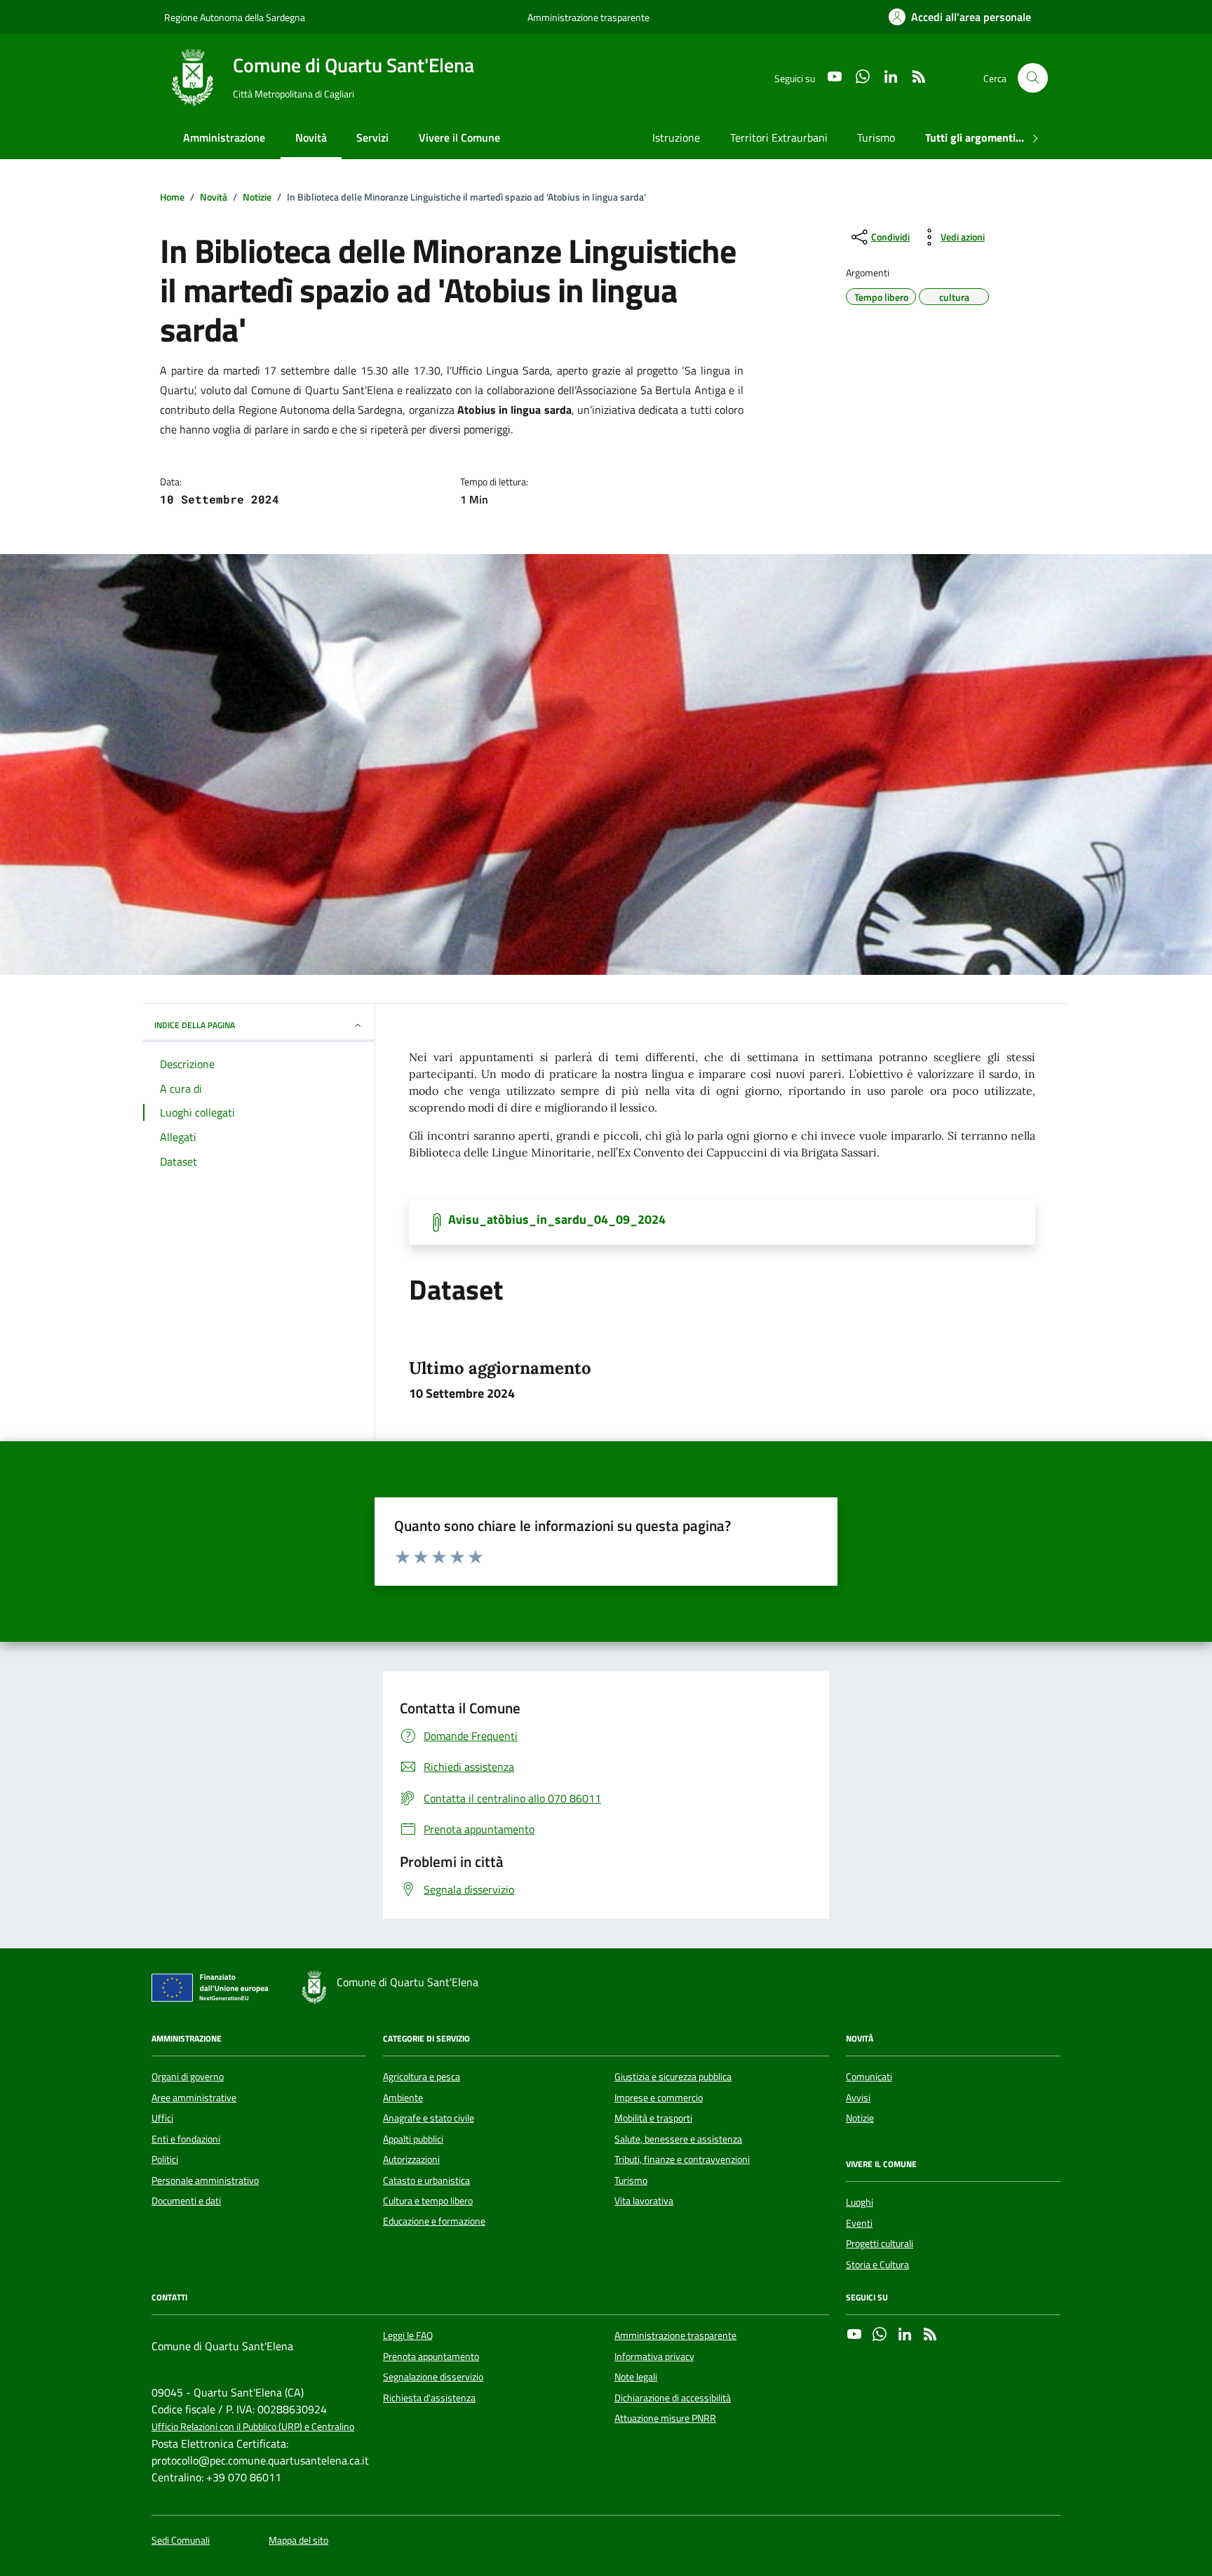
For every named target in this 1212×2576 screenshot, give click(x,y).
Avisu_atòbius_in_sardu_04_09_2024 (557, 1220)
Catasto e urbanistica (426, 2180)
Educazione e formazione (434, 2221)
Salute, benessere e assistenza (678, 2139)
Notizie (860, 2118)
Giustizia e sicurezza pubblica (673, 2077)
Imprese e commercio (659, 2098)
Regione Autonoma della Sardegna (235, 17)
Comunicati (869, 2077)
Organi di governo (188, 2077)
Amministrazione (224, 137)
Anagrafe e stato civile (429, 2118)
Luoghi (860, 2202)
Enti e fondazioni (186, 2139)
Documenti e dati (186, 2201)
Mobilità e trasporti (653, 2118)
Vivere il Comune (459, 137)
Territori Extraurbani (779, 137)
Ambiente (403, 2098)
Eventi (859, 2223)
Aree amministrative (194, 2098)
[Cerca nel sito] (1033, 78)
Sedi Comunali (181, 2541)
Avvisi (858, 2098)
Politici (165, 2159)
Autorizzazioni (411, 2159)
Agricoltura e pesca (422, 2077)
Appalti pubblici (413, 2139)
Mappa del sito (298, 2541)
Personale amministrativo (205, 2180)
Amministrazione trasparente (588, 17)
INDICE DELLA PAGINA (195, 1025)
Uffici (162, 2118)
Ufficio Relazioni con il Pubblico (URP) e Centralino (253, 2427)
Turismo (876, 137)
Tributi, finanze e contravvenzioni (682, 2159)
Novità (311, 137)
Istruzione (676, 137)
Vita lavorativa (644, 2201)
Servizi (372, 137)
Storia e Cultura (877, 2265)
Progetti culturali (880, 2244)
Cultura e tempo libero (428, 2201)
